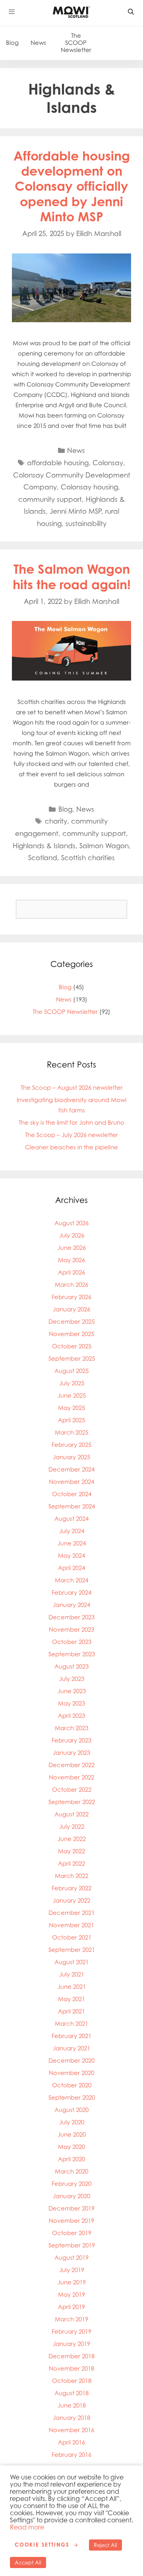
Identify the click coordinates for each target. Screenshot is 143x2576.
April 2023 (71, 1716)
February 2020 (71, 2184)
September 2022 (72, 1802)
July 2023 (72, 1679)
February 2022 (71, 1888)
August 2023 (71, 1666)
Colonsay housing (89, 487)
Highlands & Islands (44, 846)
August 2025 (71, 1371)
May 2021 (71, 1999)
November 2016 (71, 2430)
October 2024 (72, 1494)
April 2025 (71, 1420)
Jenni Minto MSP (75, 511)
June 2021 (72, 1987)
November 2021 (71, 1925)
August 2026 (71, 1223)
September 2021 (72, 1950)
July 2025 (72, 1383)
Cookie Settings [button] (42, 2545)
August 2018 (71, 2393)
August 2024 (71, 1519)
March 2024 (71, 1580)
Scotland (43, 858)
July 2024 (72, 1531)
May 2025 (71, 1408)
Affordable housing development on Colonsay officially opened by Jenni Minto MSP (72, 186)
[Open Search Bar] (131, 12)
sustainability (86, 523)
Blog (12, 43)
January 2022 (71, 1900)
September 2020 (72, 2097)
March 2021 (71, 2024)
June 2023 (72, 1691)
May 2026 (71, 1260)
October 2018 (72, 2381)
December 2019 (71, 2208)
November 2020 (71, 2073)
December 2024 (71, 1469)
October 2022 (72, 1790)
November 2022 (71, 1777)
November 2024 (71, 1482)
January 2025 (71, 1457)
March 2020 (71, 2171)
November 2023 (71, 1629)
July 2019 (72, 2270)
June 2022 (72, 1839)
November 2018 (71, 2368)
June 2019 (72, 2282)
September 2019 (72, 2245)
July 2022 (72, 1827)
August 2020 (71, 2110)
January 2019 (71, 2344)
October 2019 (72, 2233)
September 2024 (72, 1506)
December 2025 (71, 1322)
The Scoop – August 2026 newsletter (72, 1088)
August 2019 (71, 2258)
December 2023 (71, 1617)
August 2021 (71, 1962)
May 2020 (71, 2147)
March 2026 (71, 1285)
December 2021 (71, 1913)
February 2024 (71, 1593)
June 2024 (72, 1543)
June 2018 (72, 2405)
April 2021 (71, 2011)
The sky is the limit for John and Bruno (71, 1123)
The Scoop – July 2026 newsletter (71, 1135)
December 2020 (71, 2061)
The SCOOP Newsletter (76, 43)
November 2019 (71, 2221)
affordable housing (58, 463)
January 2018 (71, 2418)
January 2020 (71, 2196)
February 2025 (71, 1445)
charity (56, 821)
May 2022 (71, 1851)
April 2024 (71, 1568)
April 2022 (71, 1863)
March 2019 (71, 2319)
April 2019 (71, 2307)
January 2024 (71, 1605)
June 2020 (72, 2134)
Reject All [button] (105, 2545)
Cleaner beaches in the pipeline (71, 1147)
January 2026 (71, 1309)
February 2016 (71, 2455)
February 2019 (71, 2331)
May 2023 (71, 1703)
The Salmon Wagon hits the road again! (72, 576)
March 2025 (71, 1432)
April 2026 (71, 1272)
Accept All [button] (28, 2562)
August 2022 (71, 1814)
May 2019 (71, 2295)
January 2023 (71, 1753)
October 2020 (72, 2085)
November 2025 (71, 1334)
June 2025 (72, 1395)
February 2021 (71, 2036)
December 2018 (71, 2356)
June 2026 (72, 1248)
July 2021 (72, 1974)
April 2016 (71, 2442)
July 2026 (72, 1235)
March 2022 (71, 1876)
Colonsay (108, 463)
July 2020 (72, 2122)
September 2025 (72, 1359)
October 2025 (72, 1346)
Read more (27, 2527)
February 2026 (71, 1297)
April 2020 (71, 2159)
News (38, 43)
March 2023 (71, 1728)
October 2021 (72, 1937)
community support (50, 499)
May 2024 (71, 1556)
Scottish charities (88, 858)
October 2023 (72, 1642)
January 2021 (71, 2048)
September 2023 (72, 1654)
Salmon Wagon (104, 846)
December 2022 (71, 1765)
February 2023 (71, 1740)
